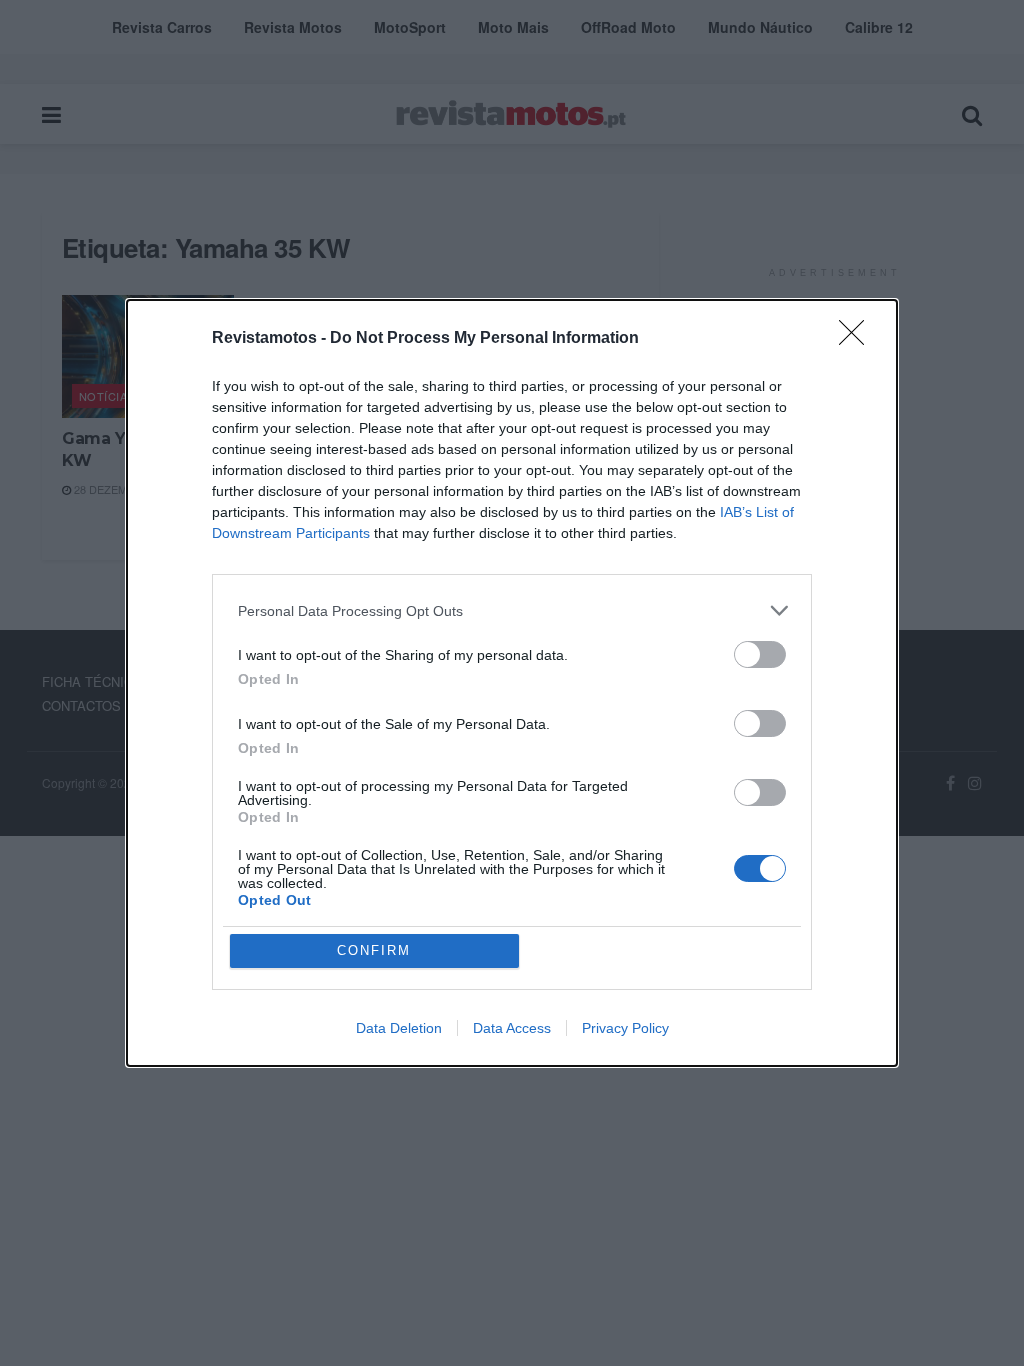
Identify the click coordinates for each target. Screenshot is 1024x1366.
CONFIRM (374, 950)
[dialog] (512, 683)
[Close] (858, 339)
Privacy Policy (625, 1028)
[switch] (760, 654)
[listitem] (512, 610)
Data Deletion (399, 1028)
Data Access (512, 1028)
